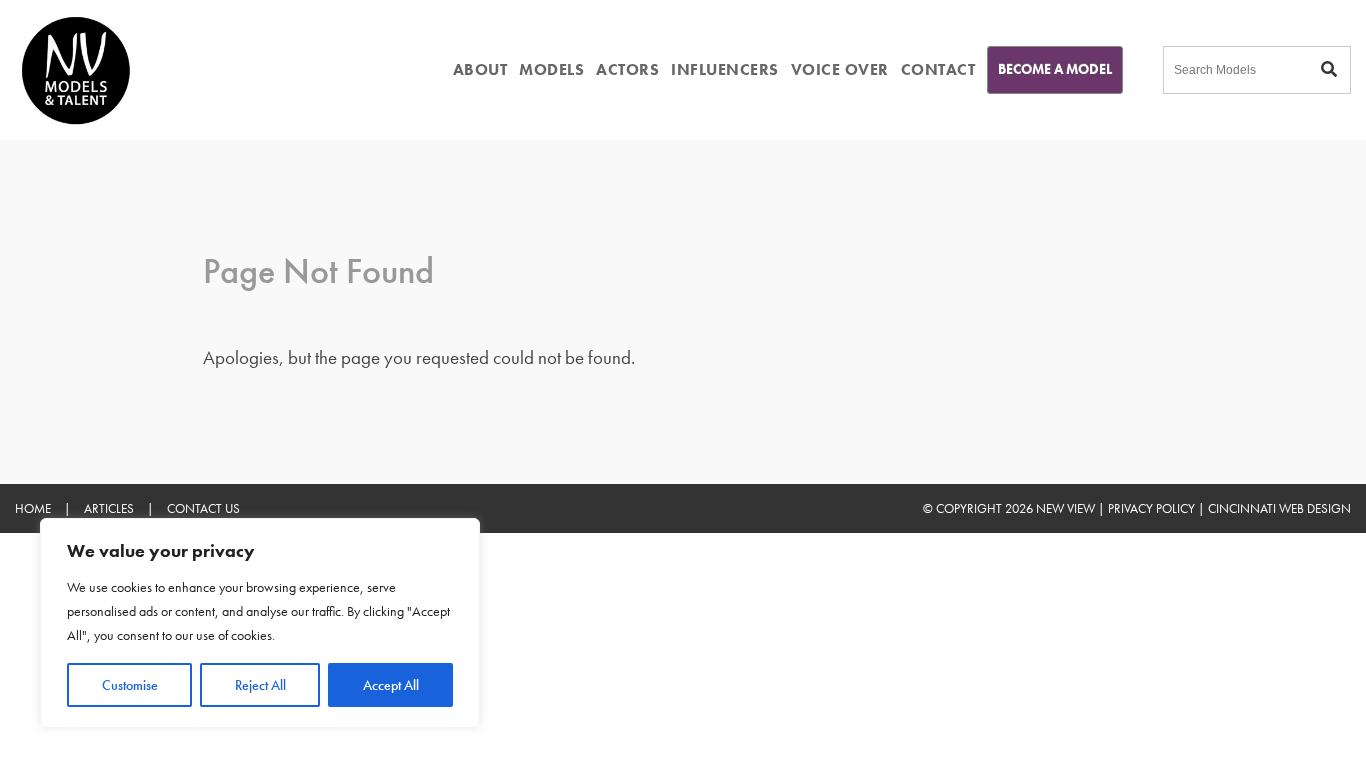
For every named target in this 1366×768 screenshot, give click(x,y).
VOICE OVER (840, 69)
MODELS (551, 69)
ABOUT (480, 69)
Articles (109, 508)
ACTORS (627, 69)
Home (33, 508)
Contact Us (203, 508)
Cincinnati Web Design (1279, 508)
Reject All (260, 685)
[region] (260, 623)
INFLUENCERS (725, 69)
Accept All (391, 685)
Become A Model (1055, 69)
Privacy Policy (1151, 508)
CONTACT (938, 69)
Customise (130, 685)
